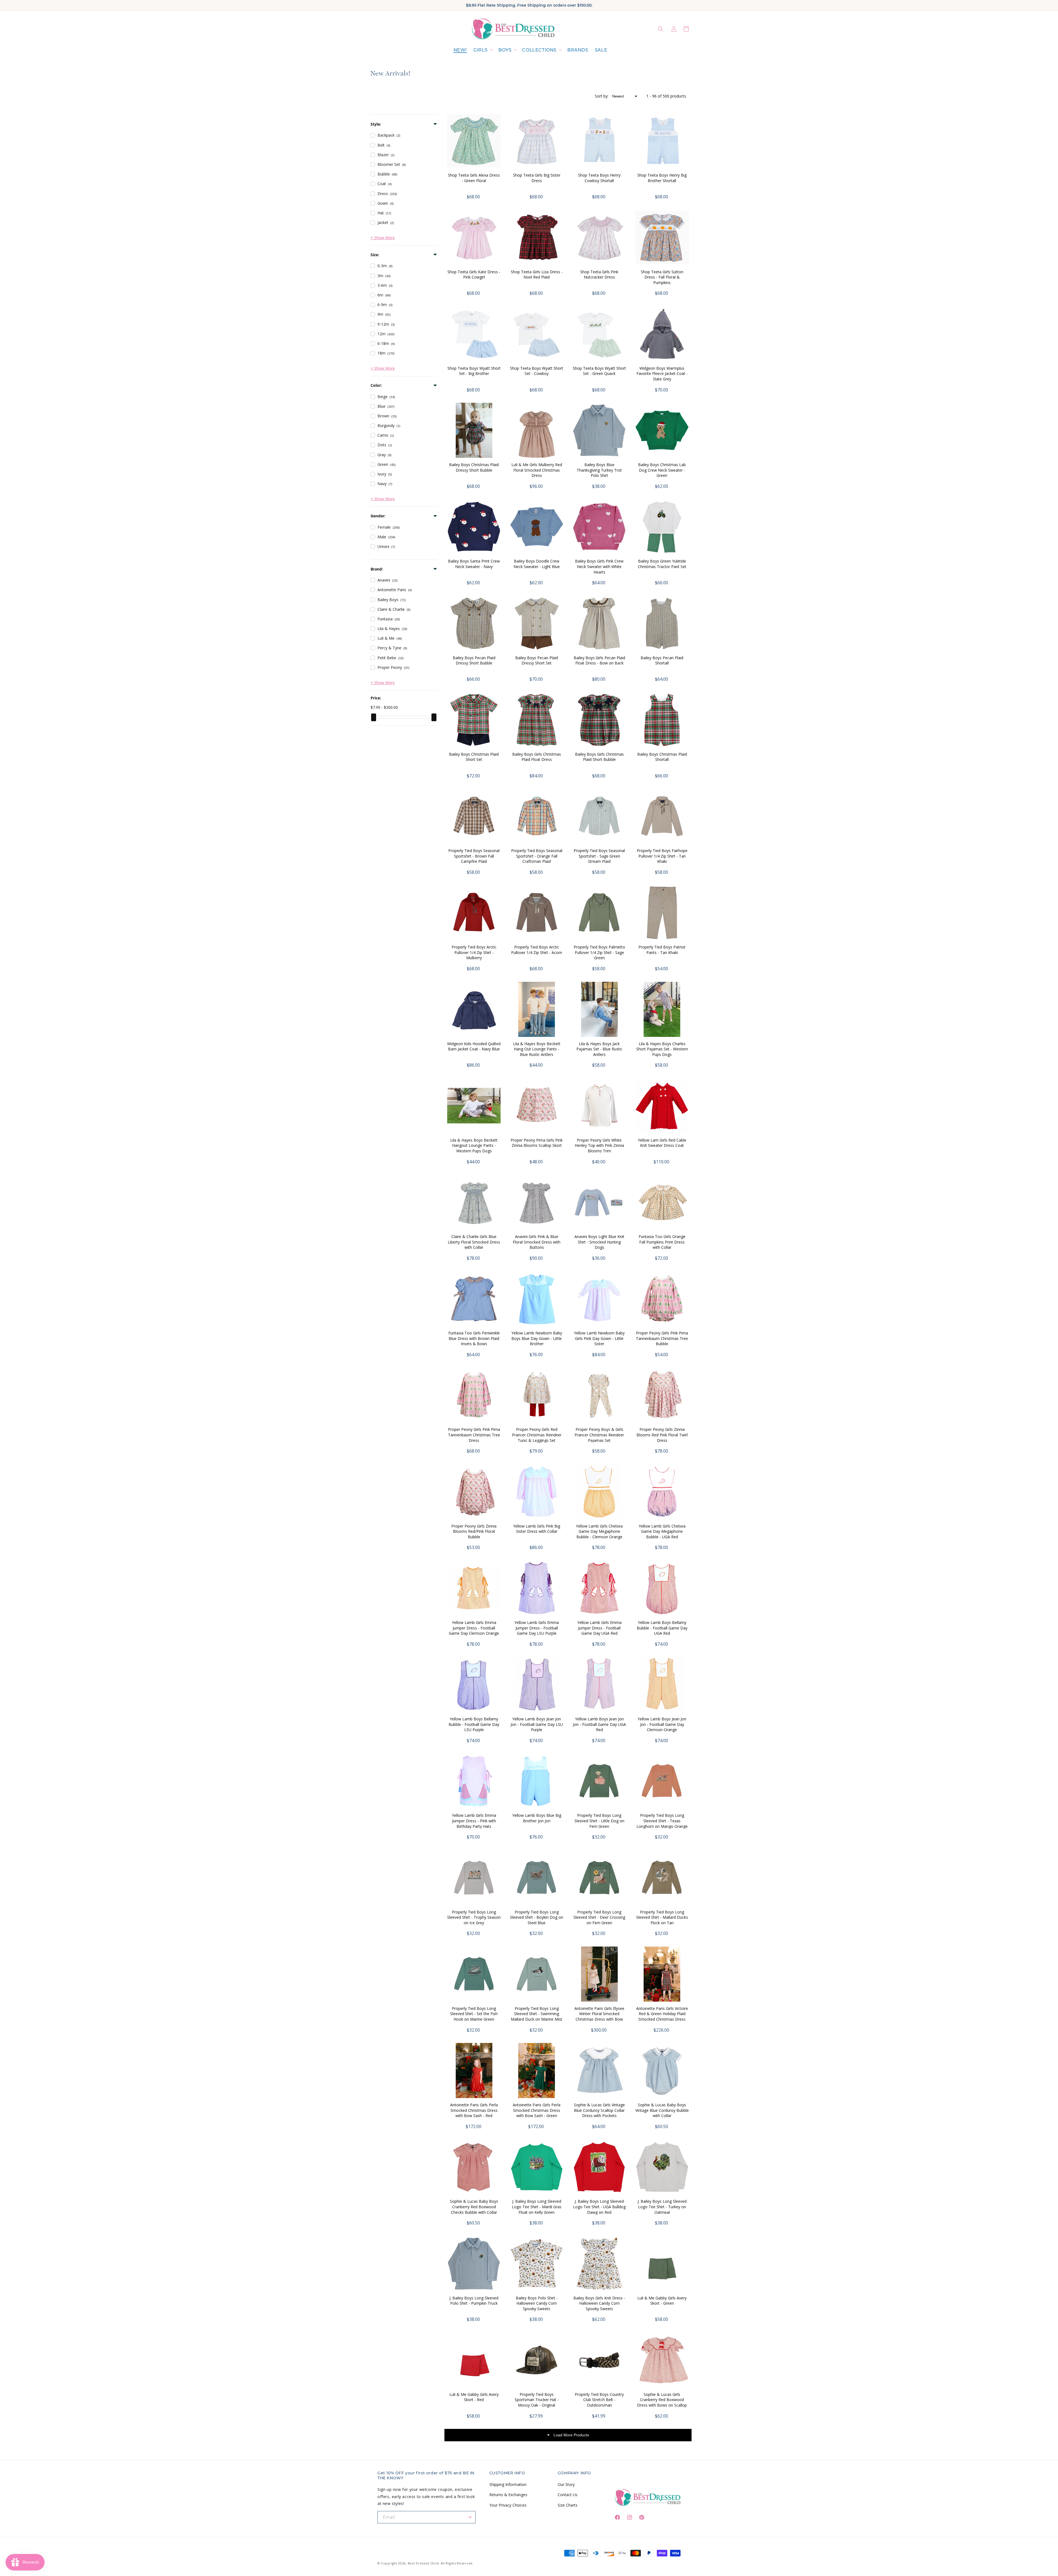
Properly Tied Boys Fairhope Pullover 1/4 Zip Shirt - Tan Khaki (662, 856)
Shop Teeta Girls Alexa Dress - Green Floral (474, 178)
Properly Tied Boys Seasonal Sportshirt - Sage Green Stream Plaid (599, 856)
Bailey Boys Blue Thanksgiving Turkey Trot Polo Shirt (599, 470)
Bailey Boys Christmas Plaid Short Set (474, 757)
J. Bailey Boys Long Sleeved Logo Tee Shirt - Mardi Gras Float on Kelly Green (537, 2207)
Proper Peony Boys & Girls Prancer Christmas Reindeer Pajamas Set (599, 1435)
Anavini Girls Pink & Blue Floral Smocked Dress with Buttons (537, 1242)
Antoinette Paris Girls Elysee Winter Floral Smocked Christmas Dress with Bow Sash (599, 2017)
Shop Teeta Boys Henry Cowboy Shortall (599, 178)
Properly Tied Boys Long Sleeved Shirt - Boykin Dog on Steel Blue (537, 1917)
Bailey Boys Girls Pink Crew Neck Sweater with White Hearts (599, 566)
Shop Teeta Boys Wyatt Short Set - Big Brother (474, 371)
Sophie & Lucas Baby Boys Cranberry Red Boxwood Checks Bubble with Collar (474, 2207)
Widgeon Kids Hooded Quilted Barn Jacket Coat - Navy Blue (474, 1046)
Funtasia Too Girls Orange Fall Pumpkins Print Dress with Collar (662, 1242)
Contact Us (568, 2495)
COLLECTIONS (539, 50)
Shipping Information (508, 2484)
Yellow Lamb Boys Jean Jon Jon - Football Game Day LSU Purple (537, 1724)
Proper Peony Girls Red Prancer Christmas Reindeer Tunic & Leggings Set (537, 1435)
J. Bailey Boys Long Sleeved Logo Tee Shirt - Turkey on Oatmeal (662, 2207)
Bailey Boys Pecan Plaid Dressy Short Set (537, 660)
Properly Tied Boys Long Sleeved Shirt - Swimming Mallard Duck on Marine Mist (537, 2014)
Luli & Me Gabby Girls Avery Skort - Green (662, 2301)
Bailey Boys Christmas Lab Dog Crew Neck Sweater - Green (662, 470)
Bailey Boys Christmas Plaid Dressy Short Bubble (474, 467)
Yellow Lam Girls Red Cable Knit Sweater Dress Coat (662, 1143)
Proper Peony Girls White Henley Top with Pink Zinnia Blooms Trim (599, 1145)
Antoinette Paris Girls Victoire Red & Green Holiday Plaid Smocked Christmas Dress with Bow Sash (662, 2017)
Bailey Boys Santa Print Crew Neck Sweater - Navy (474, 564)
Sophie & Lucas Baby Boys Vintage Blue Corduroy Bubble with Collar (662, 2110)
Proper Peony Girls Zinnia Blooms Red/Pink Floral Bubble (474, 1531)
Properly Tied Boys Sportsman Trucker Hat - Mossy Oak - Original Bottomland (537, 2402)
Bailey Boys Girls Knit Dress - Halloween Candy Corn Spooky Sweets (599, 2303)
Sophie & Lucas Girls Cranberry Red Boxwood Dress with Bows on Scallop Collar (662, 2402)
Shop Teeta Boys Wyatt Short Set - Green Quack (599, 371)
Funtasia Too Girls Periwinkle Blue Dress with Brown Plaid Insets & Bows (474, 1338)
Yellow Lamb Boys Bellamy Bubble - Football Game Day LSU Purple (474, 1724)
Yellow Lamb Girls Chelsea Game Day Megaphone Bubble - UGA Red (662, 1531)
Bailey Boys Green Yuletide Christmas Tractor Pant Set (662, 564)
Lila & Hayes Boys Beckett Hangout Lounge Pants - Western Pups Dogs (474, 1145)
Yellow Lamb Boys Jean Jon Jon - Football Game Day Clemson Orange (662, 1724)
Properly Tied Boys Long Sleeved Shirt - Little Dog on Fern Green (599, 1821)
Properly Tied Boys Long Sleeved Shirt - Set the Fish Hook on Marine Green (474, 2014)
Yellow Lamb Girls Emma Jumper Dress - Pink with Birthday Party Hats (474, 1821)
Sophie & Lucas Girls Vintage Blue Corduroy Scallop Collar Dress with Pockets (599, 2110)
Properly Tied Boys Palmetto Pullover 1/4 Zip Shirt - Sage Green (599, 952)
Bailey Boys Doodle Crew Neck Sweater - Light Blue (537, 564)
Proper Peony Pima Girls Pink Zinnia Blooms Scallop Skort (537, 1143)
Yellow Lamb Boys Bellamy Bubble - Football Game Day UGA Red (662, 1628)
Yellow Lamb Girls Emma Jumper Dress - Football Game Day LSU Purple (537, 1628)
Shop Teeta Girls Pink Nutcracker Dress (599, 275)
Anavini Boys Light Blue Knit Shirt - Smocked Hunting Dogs (599, 1242)
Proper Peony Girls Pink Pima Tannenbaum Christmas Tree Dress (474, 1435)
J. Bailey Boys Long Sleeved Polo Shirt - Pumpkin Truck (474, 2301)
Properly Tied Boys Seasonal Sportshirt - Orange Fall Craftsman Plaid (537, 856)
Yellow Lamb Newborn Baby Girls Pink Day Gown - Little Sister (599, 1338)
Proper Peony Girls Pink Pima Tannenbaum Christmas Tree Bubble (662, 1338)
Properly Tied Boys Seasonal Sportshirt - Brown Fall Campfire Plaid (474, 856)
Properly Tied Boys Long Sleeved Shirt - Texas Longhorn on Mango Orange (662, 1821)
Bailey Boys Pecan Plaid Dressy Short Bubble (474, 660)
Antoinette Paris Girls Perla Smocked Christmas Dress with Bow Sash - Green (537, 2110)
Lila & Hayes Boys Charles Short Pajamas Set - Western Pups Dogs (662, 1049)
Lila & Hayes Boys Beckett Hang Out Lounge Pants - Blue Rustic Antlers (537, 1049)
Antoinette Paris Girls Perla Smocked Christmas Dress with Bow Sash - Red (474, 2110)
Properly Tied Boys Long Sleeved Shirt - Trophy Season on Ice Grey (474, 1917)
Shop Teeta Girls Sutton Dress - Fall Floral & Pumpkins (662, 277)
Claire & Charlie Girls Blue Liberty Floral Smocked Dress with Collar (474, 1242)
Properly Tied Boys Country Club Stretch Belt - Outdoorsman (599, 2400)
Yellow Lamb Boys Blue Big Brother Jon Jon (537, 1818)
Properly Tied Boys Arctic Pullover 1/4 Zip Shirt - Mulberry (474, 952)
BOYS (505, 50)
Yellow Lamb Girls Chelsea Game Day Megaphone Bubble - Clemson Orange (599, 1531)
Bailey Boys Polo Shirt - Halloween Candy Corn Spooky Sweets (537, 2303)
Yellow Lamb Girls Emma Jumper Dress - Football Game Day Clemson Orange (474, 1628)
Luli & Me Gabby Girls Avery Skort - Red (474, 2397)
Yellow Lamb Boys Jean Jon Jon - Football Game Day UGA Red (599, 1724)
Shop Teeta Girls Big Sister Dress (537, 178)
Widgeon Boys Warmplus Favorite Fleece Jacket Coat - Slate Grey (662, 374)
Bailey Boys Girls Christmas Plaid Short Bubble (599, 757)
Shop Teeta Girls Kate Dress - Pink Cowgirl (474, 275)
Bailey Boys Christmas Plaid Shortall (662, 757)
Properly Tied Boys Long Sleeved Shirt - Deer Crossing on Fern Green (599, 1917)
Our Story (566, 2484)
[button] (483, 50)
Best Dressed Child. (424, 2563)
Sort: (602, 96)
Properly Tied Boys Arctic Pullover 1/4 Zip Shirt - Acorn (537, 950)
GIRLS (481, 50)
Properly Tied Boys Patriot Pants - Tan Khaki (662, 950)
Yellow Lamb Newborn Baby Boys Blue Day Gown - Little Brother (537, 1338)
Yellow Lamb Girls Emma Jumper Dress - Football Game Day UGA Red (599, 1628)
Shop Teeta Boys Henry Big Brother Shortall (662, 178)
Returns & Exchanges (508, 2495)
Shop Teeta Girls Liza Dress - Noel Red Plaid (537, 275)
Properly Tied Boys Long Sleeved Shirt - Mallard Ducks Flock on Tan (662, 1917)
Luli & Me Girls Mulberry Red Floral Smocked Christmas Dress (537, 470)
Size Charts (568, 2505)
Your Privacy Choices (508, 2505)
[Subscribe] (469, 2517)
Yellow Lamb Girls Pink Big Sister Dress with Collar (537, 1529)
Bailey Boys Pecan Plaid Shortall (662, 660)
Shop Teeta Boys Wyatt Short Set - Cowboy (537, 371)
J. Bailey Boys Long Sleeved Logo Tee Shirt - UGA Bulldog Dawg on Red (599, 2207)
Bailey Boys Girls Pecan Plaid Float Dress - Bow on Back (599, 660)
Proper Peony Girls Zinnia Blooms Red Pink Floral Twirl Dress (662, 1435)
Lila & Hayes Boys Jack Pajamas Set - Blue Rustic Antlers (599, 1049)
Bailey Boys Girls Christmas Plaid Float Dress (537, 757)
